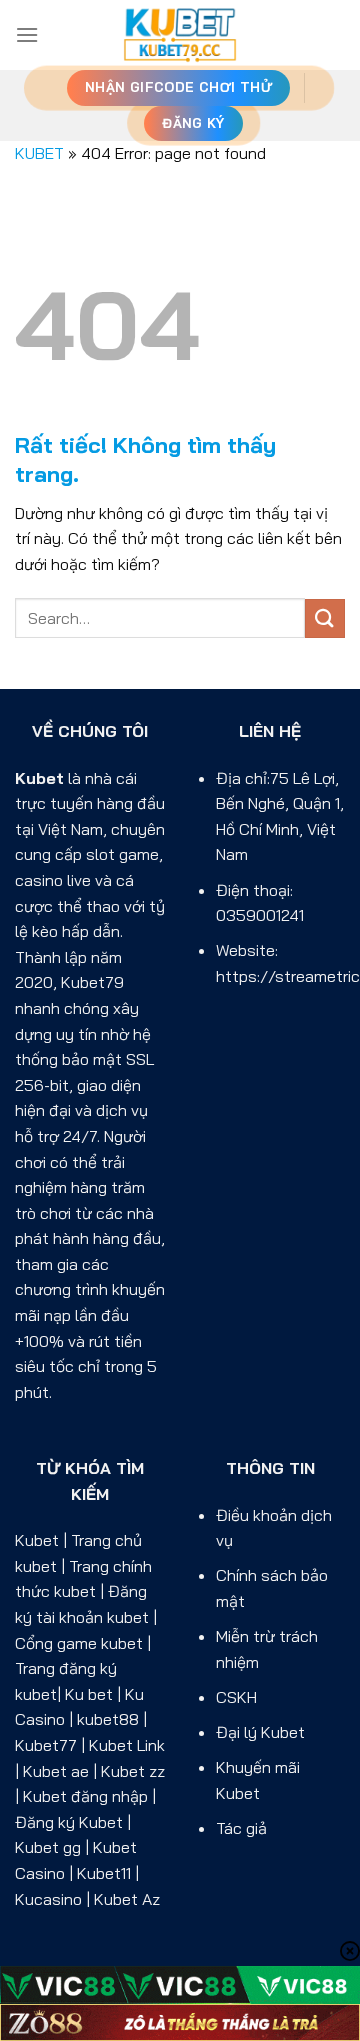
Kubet (39, 778)
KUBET (39, 153)
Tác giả (241, 1828)
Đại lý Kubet (260, 1732)
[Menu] (27, 34)
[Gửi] (325, 618)
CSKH (236, 1697)
